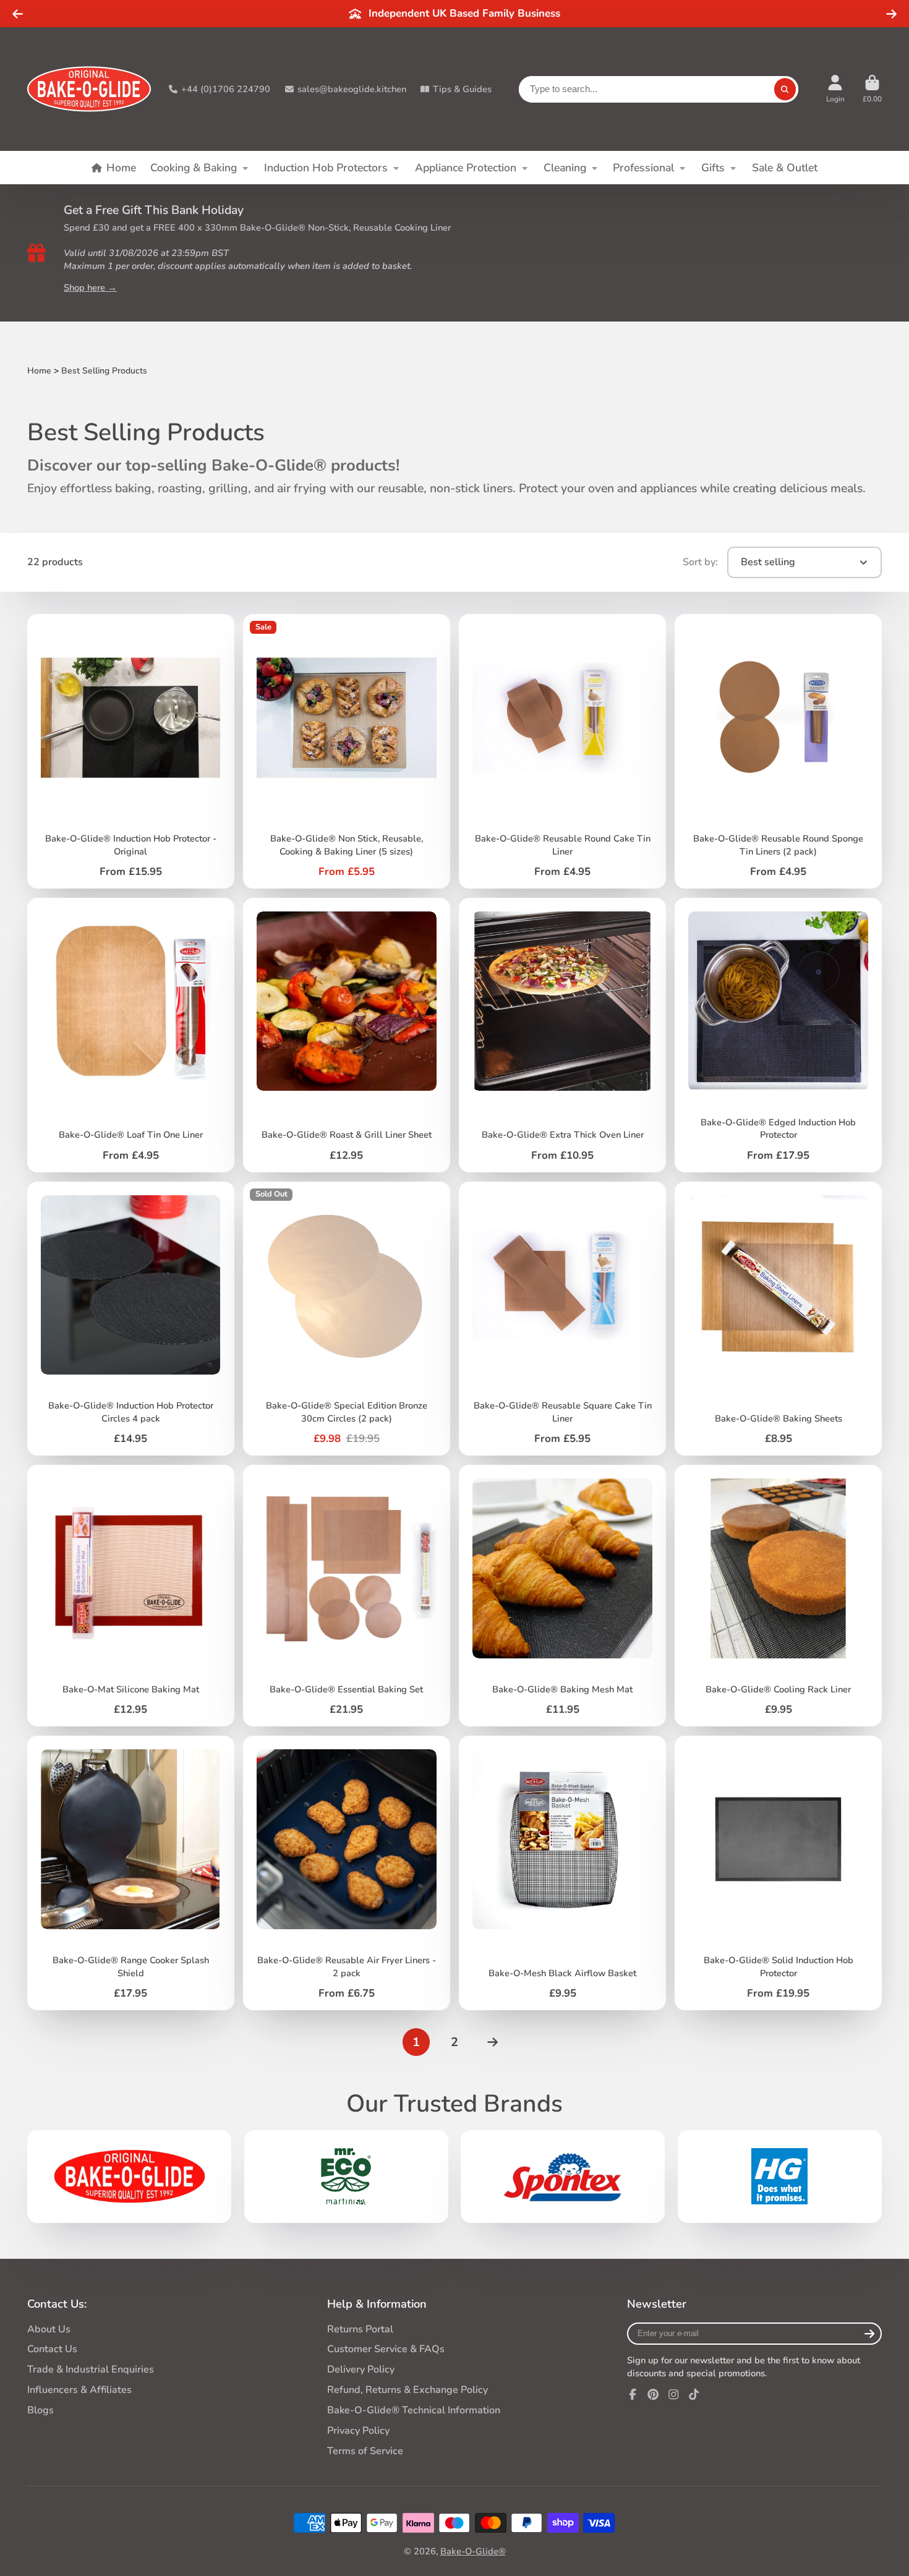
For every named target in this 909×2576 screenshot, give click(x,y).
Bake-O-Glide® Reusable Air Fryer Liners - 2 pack (346, 1873)
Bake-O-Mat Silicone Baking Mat (130, 1596)
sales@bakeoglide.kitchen (352, 89)
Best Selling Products (104, 371)
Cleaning (565, 168)
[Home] (89, 89)
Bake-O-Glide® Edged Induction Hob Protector (778, 1035)
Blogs (41, 2410)
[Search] (785, 89)
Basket (872, 89)
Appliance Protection (466, 168)
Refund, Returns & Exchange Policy (408, 2390)
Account (835, 89)
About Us (49, 2329)
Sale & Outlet (785, 168)
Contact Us (52, 2349)
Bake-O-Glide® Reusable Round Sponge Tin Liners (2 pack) (778, 751)
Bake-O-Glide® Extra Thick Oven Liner (562, 1035)
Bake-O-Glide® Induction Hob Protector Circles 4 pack (130, 1319)
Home (121, 168)
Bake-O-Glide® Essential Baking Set (346, 1596)
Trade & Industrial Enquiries (91, 2369)
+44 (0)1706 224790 (226, 89)
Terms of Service (365, 2451)
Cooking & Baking (194, 168)
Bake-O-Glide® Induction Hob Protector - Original (130, 751)
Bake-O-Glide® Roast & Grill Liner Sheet (346, 1035)
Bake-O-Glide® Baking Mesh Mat (562, 1596)
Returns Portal (360, 2329)
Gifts (713, 168)
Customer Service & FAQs (386, 2349)
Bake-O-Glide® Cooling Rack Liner (778, 1596)
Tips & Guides (462, 89)
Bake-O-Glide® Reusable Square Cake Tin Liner (562, 1319)
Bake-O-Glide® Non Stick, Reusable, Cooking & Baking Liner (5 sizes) (346, 751)
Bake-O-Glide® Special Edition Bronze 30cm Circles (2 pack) (346, 1319)
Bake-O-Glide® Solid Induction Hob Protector (778, 1873)
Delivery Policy (361, 2369)
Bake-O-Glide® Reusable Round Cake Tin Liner (562, 751)
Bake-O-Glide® (473, 2551)
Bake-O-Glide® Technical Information (414, 2410)
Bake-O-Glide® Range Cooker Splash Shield (130, 1873)
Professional (643, 168)
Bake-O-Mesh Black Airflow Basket (562, 1873)
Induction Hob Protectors (326, 168)
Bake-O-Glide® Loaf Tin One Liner (130, 1035)
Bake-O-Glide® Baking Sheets (778, 1319)
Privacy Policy (358, 2431)
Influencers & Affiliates (79, 2390)
